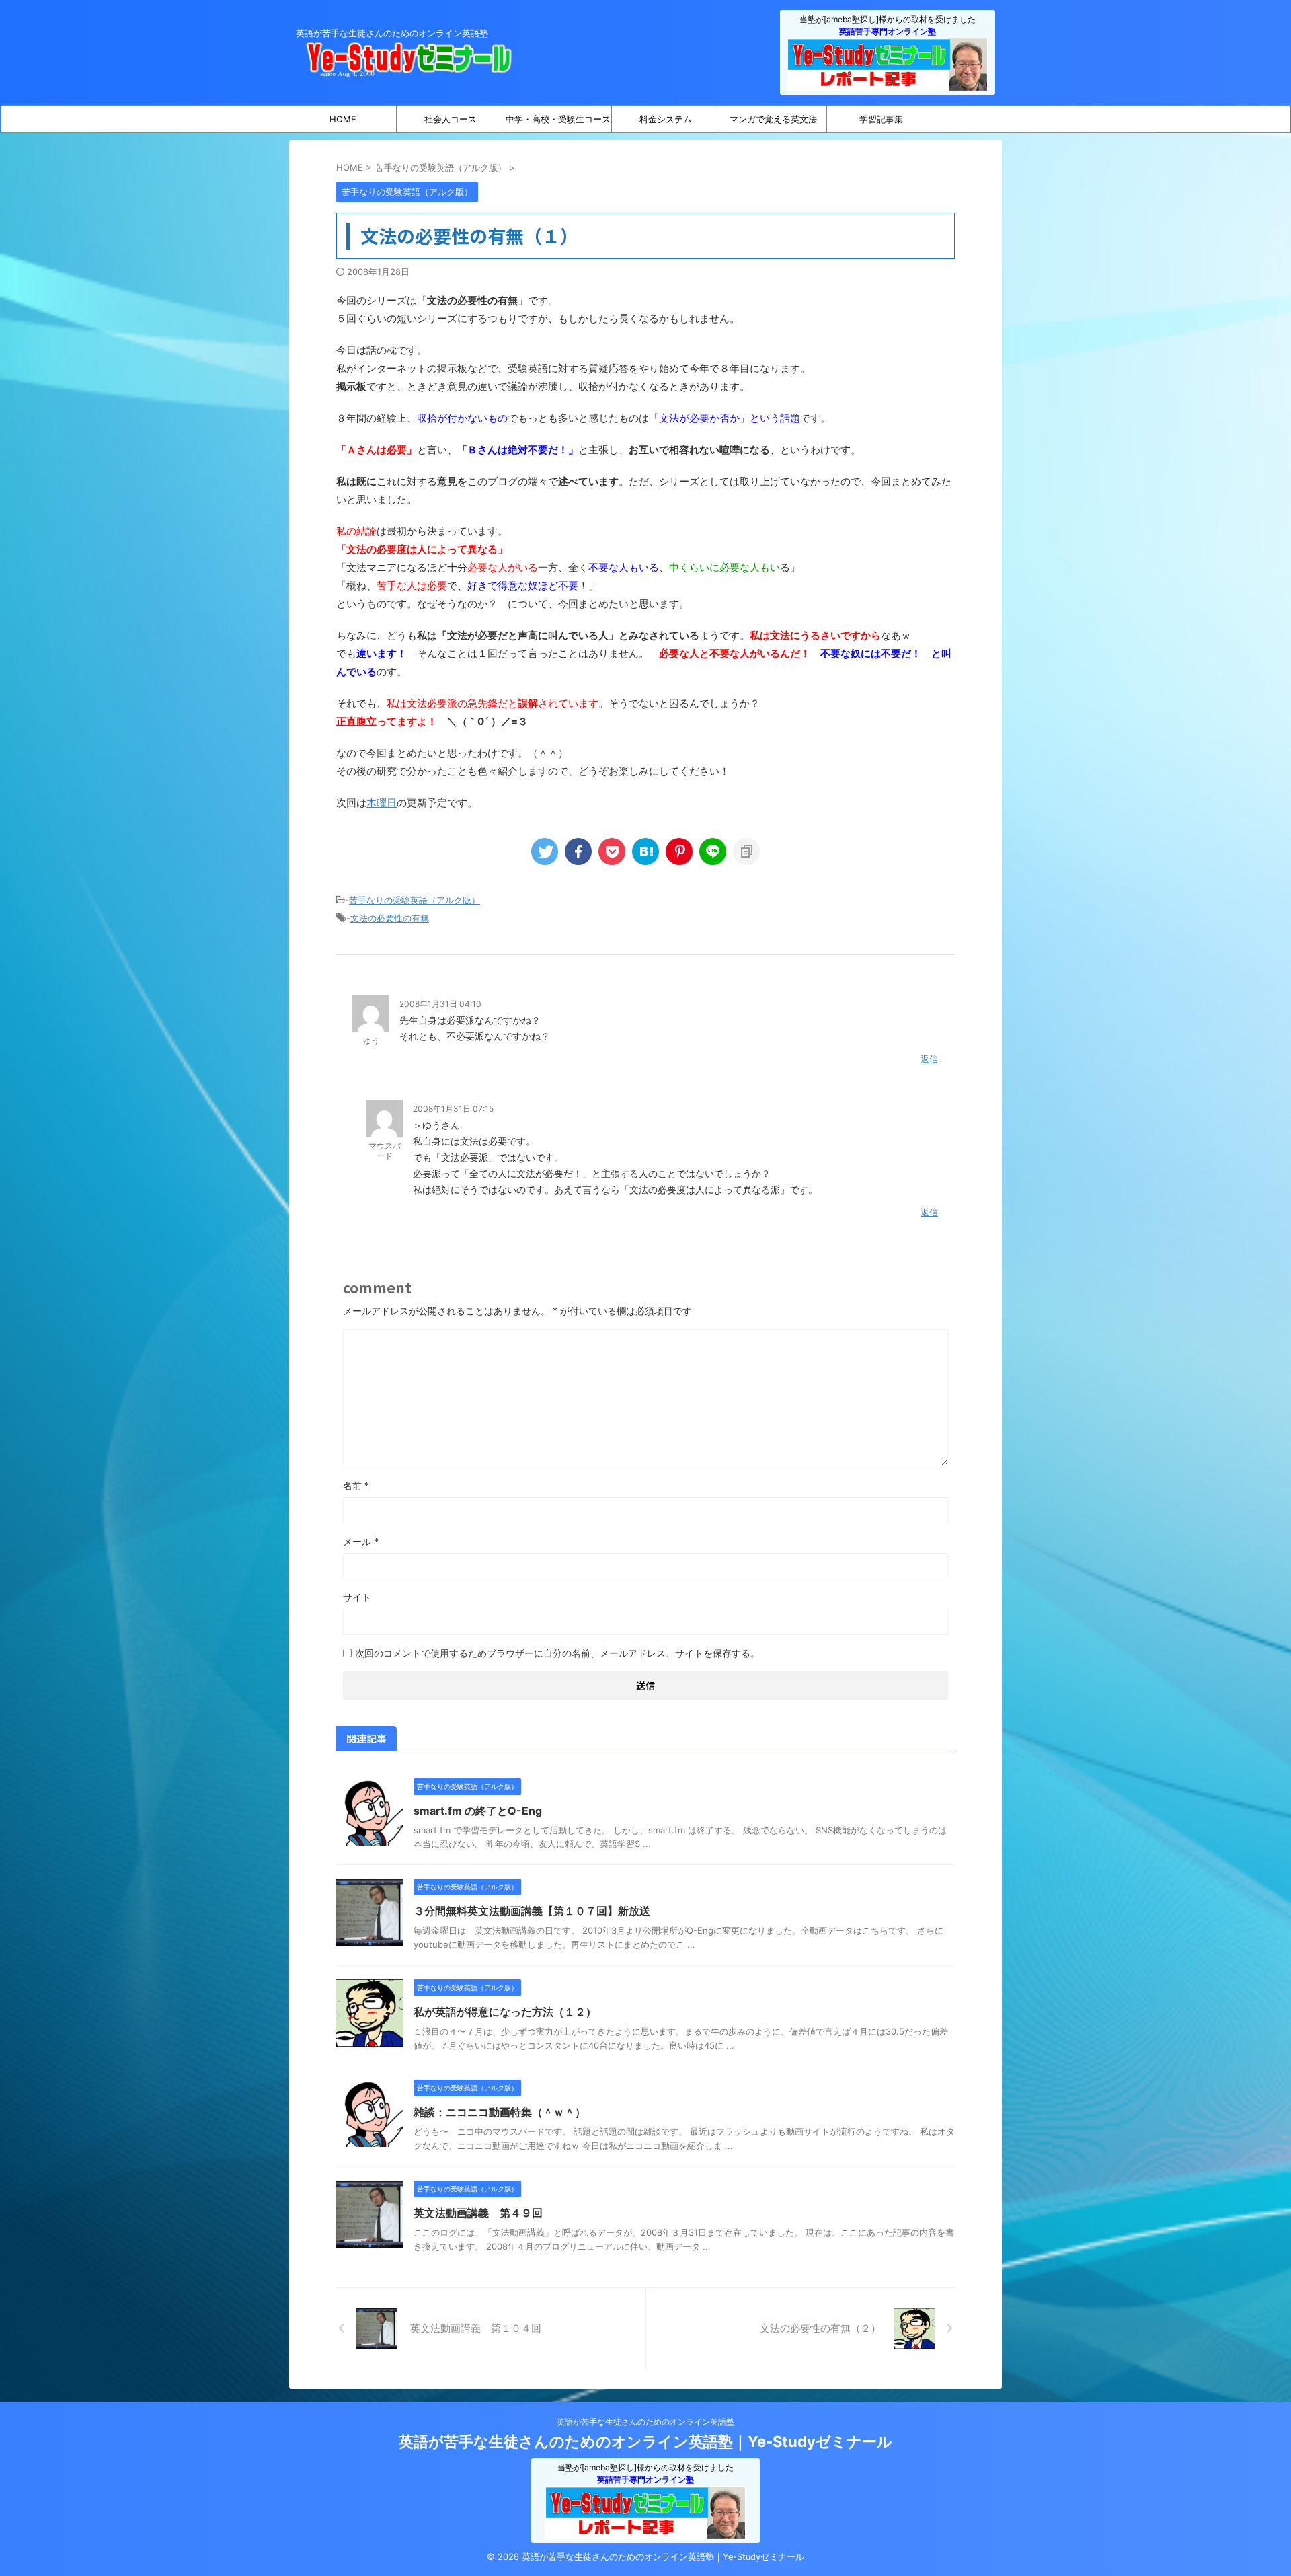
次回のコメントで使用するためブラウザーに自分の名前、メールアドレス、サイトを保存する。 (557, 1653)
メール (361, 1541)
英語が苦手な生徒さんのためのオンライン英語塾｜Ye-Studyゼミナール (645, 2441)
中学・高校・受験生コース (558, 119)
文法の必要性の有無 (390, 918)
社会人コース (451, 119)
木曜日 (382, 803)
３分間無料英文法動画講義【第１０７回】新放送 (532, 1911)
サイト (357, 1597)
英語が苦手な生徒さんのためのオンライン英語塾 (645, 2422)
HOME (343, 119)
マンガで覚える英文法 (773, 119)
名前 (356, 1485)
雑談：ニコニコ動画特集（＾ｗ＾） (500, 2112)
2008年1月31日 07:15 (453, 1109)
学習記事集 (881, 119)
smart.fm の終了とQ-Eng (478, 1811)
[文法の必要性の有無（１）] (645, 851)
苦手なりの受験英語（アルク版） (415, 900)
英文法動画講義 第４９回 (478, 2213)
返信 (929, 1059)
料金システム (666, 119)
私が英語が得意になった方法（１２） (505, 2012)
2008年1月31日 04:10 (440, 1004)
